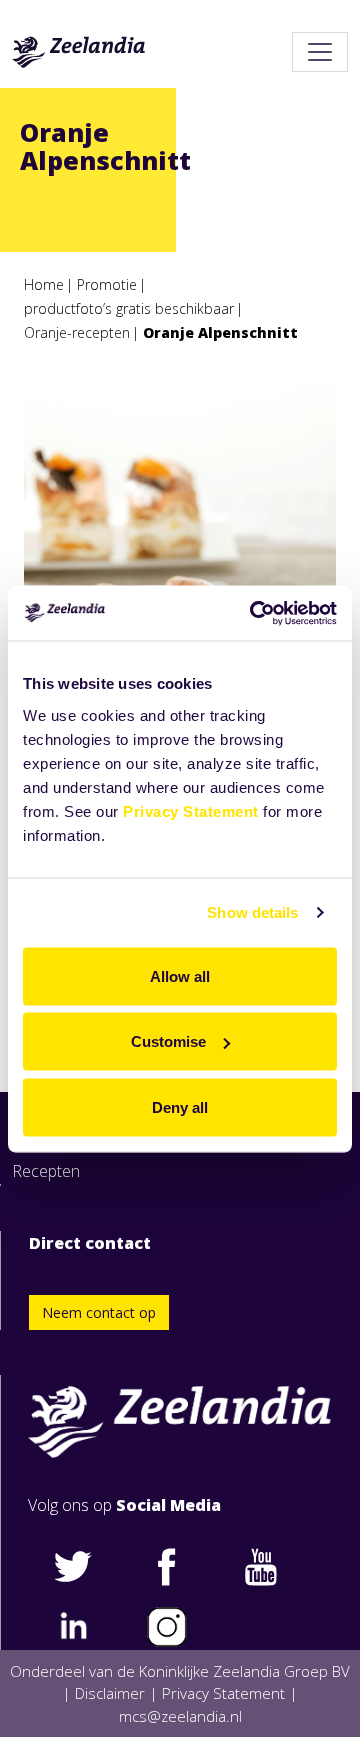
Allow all (180, 975)
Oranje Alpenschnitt (220, 332)
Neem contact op (99, 1312)
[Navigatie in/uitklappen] (320, 52)
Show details (252, 912)
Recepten (46, 1171)
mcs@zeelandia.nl (180, 1716)
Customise (168, 1041)
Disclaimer (110, 1693)
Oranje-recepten (77, 332)
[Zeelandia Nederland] (79, 52)
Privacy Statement (191, 810)
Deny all (180, 1106)
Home (44, 284)
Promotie (107, 284)
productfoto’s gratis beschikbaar (129, 308)
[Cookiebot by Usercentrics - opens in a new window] (254, 613)
